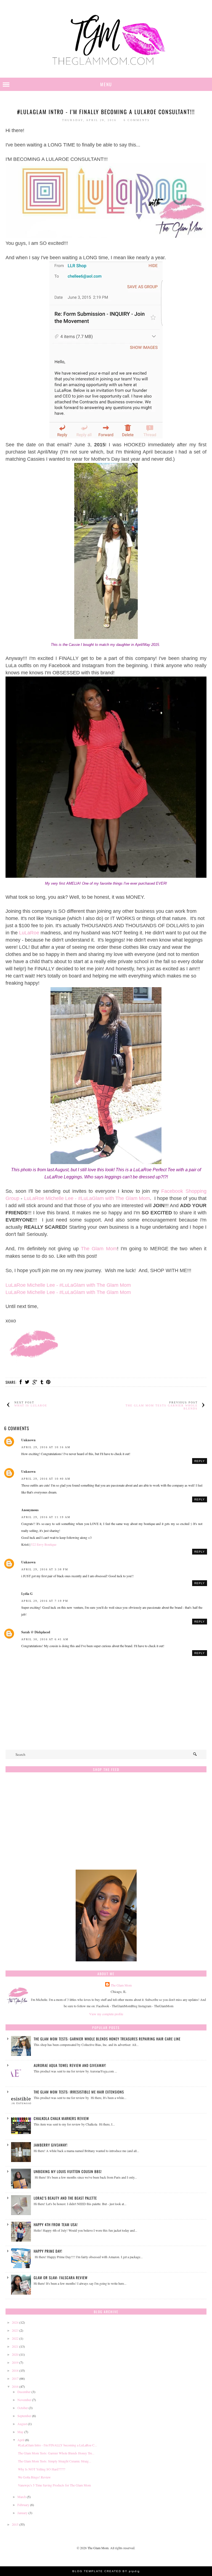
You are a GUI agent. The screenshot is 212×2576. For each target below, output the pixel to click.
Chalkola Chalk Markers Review (61, 2118)
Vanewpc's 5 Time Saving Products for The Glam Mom (54, 2485)
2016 (15, 2386)
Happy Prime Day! (48, 2251)
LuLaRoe (29, 933)
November (24, 2400)
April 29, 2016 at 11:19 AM (46, 1517)
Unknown (28, 1440)
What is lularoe (31, 1405)
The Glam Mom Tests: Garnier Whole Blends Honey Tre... (56, 2453)
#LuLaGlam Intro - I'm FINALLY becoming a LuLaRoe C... (57, 2445)
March (22, 2497)
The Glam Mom (99, 1249)
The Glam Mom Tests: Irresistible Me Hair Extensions (79, 2092)
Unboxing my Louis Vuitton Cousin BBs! (68, 2171)
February (23, 2505)
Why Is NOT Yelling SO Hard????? (42, 2469)
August (22, 2424)
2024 (15, 2322)
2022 (15, 2338)
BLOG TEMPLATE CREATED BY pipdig (106, 2571)
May (20, 2432)
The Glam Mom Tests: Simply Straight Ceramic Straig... (55, 2461)
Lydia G (27, 1594)
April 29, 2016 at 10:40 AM (46, 1479)
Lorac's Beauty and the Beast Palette (65, 2198)
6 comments (137, 120)
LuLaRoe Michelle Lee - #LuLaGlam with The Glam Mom (87, 1198)
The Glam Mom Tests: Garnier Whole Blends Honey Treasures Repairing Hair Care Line (107, 2039)
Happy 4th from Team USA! (56, 2224)
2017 (15, 2378)
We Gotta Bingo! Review (34, 2477)
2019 (15, 2362)
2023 (15, 2330)
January (22, 2513)
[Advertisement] (106, 1824)
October (23, 2408)
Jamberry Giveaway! (51, 2145)
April (21, 2440)
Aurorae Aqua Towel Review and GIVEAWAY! (70, 2065)
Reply (200, 1461)
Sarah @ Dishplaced (36, 1632)
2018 (15, 2370)
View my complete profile (106, 2014)
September (24, 2416)
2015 (15, 2524)
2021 (15, 2346)
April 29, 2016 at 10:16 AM (46, 1447)
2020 (15, 2354)
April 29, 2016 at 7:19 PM (45, 1601)
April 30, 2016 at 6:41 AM (45, 1639)
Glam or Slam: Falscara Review (61, 2278)
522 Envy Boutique (44, 1544)
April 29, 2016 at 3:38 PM (45, 1569)
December (24, 2392)
